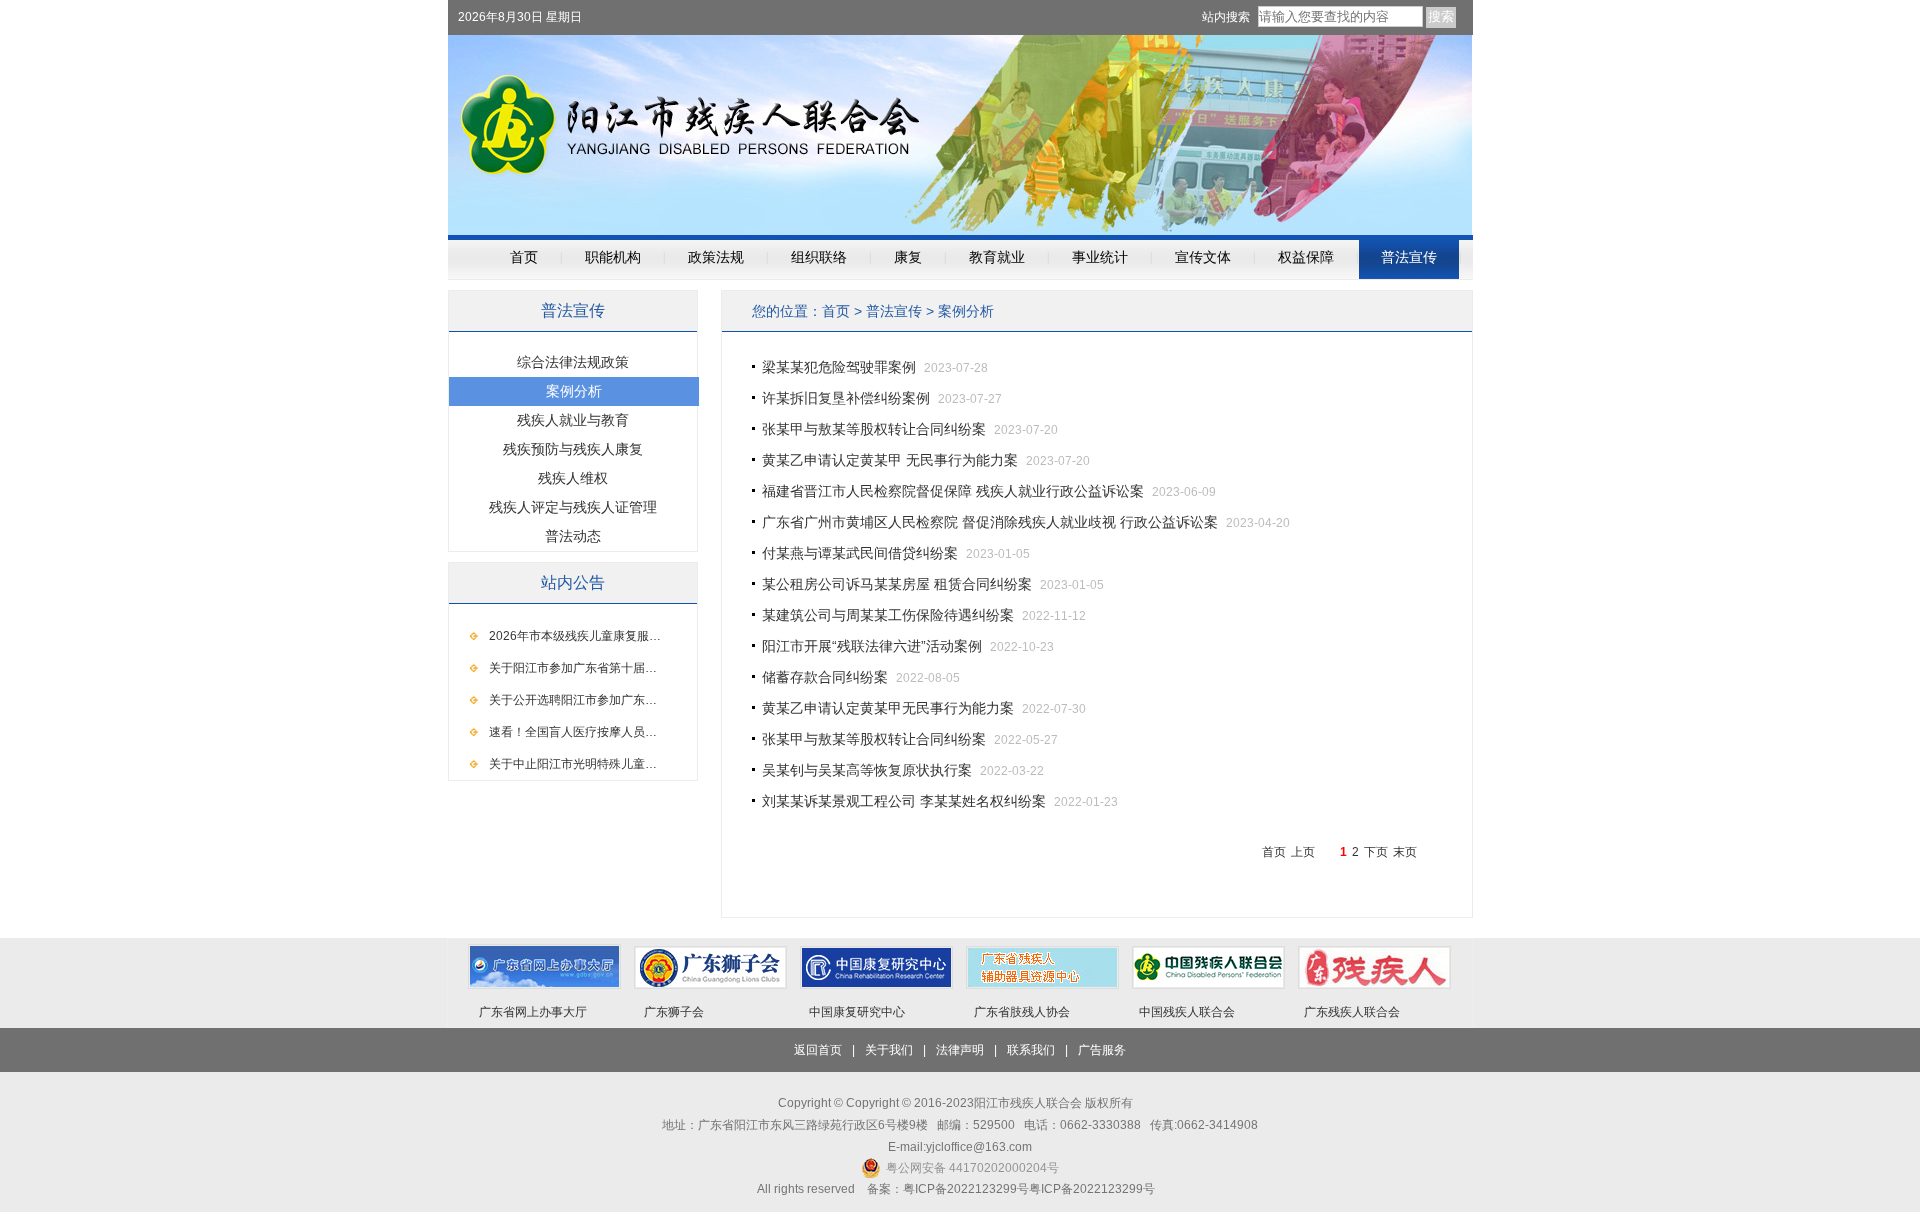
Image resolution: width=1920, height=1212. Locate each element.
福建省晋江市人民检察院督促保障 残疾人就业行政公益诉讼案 (953, 491)
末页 (1405, 852)
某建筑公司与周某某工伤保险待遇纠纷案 (888, 615)
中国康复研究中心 (857, 1012)
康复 (908, 257)
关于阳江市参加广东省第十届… (573, 668)
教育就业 (997, 257)
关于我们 (889, 1050)
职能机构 (613, 257)
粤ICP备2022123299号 (1092, 1189)
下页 (1376, 852)
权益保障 (1306, 257)
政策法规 (716, 257)
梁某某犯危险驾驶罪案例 (839, 367)
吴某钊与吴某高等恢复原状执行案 (867, 770)
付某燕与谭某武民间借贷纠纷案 (860, 553)
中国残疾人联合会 (1187, 1012)
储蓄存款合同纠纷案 (825, 677)
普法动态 (573, 536)
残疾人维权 (573, 478)
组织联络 (819, 257)
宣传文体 (1203, 257)
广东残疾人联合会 (1352, 1012)
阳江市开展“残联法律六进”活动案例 (872, 646)
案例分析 (966, 311)
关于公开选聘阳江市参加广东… (573, 700)
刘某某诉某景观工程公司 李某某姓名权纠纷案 (904, 801)
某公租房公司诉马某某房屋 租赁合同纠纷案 (897, 584)
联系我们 (1031, 1050)
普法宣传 (1409, 257)
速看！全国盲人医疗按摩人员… (573, 732)
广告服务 (1102, 1050)
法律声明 (960, 1050)
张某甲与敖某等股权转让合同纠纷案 (874, 429)
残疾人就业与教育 (573, 420)
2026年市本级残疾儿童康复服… (575, 636)
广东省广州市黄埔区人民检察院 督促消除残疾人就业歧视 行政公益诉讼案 (990, 522)
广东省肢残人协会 (1022, 1012)
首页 (524, 257)
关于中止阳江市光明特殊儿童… (573, 764)
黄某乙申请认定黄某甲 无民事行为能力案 (890, 460)
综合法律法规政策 (573, 362)
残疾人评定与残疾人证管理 (573, 507)
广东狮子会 (674, 1012)
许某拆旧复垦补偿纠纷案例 (846, 398)
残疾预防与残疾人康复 (573, 449)
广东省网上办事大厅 (533, 1012)
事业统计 (1100, 257)
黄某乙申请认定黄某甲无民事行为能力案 (888, 708)
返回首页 (818, 1050)
